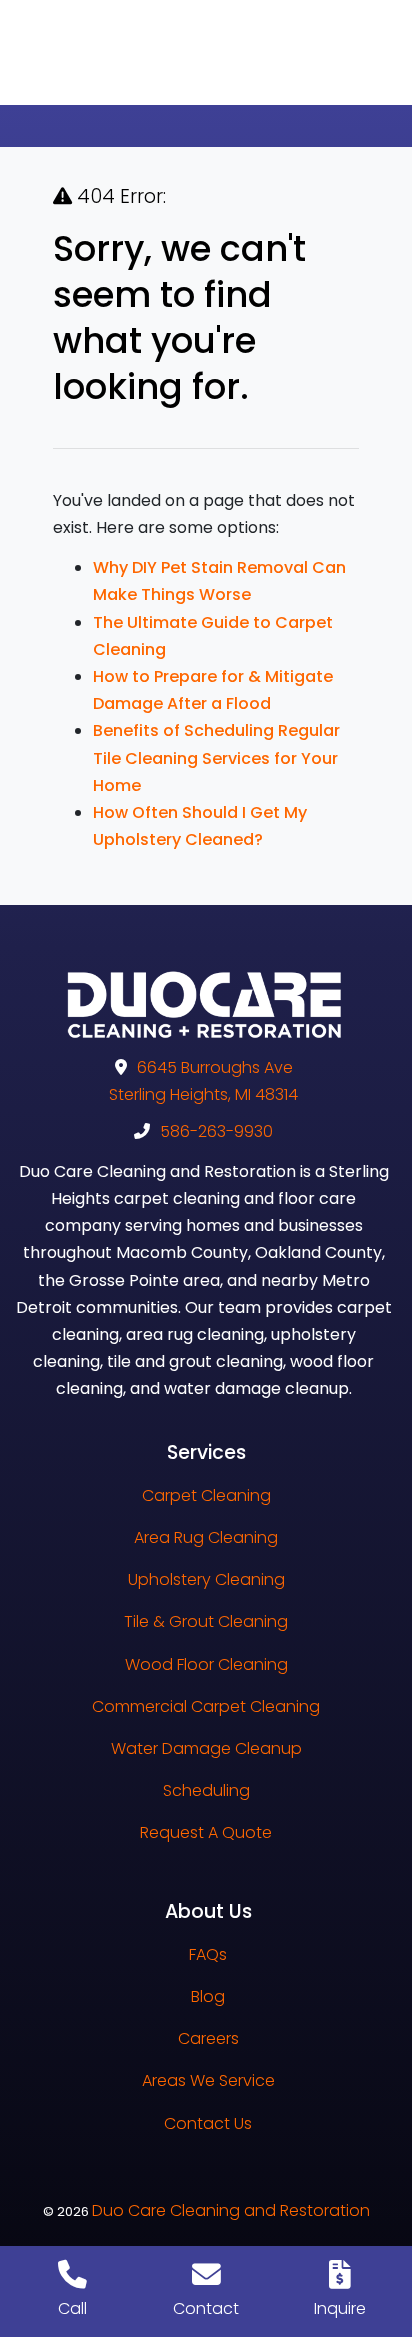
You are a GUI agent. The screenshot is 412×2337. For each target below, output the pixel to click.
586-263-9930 (216, 1131)
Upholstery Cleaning (206, 1579)
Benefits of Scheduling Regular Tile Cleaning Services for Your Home (216, 757)
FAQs (208, 1954)
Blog (208, 1996)
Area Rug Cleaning (206, 1537)
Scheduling (206, 1790)
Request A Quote (206, 1832)
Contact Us (208, 2123)
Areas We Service (208, 2080)
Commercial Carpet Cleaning (206, 1706)
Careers (208, 2038)
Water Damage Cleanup (206, 1748)
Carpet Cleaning (206, 1495)
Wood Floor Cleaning (206, 1664)
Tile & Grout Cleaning (206, 1621)
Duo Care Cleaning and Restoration (231, 2210)
